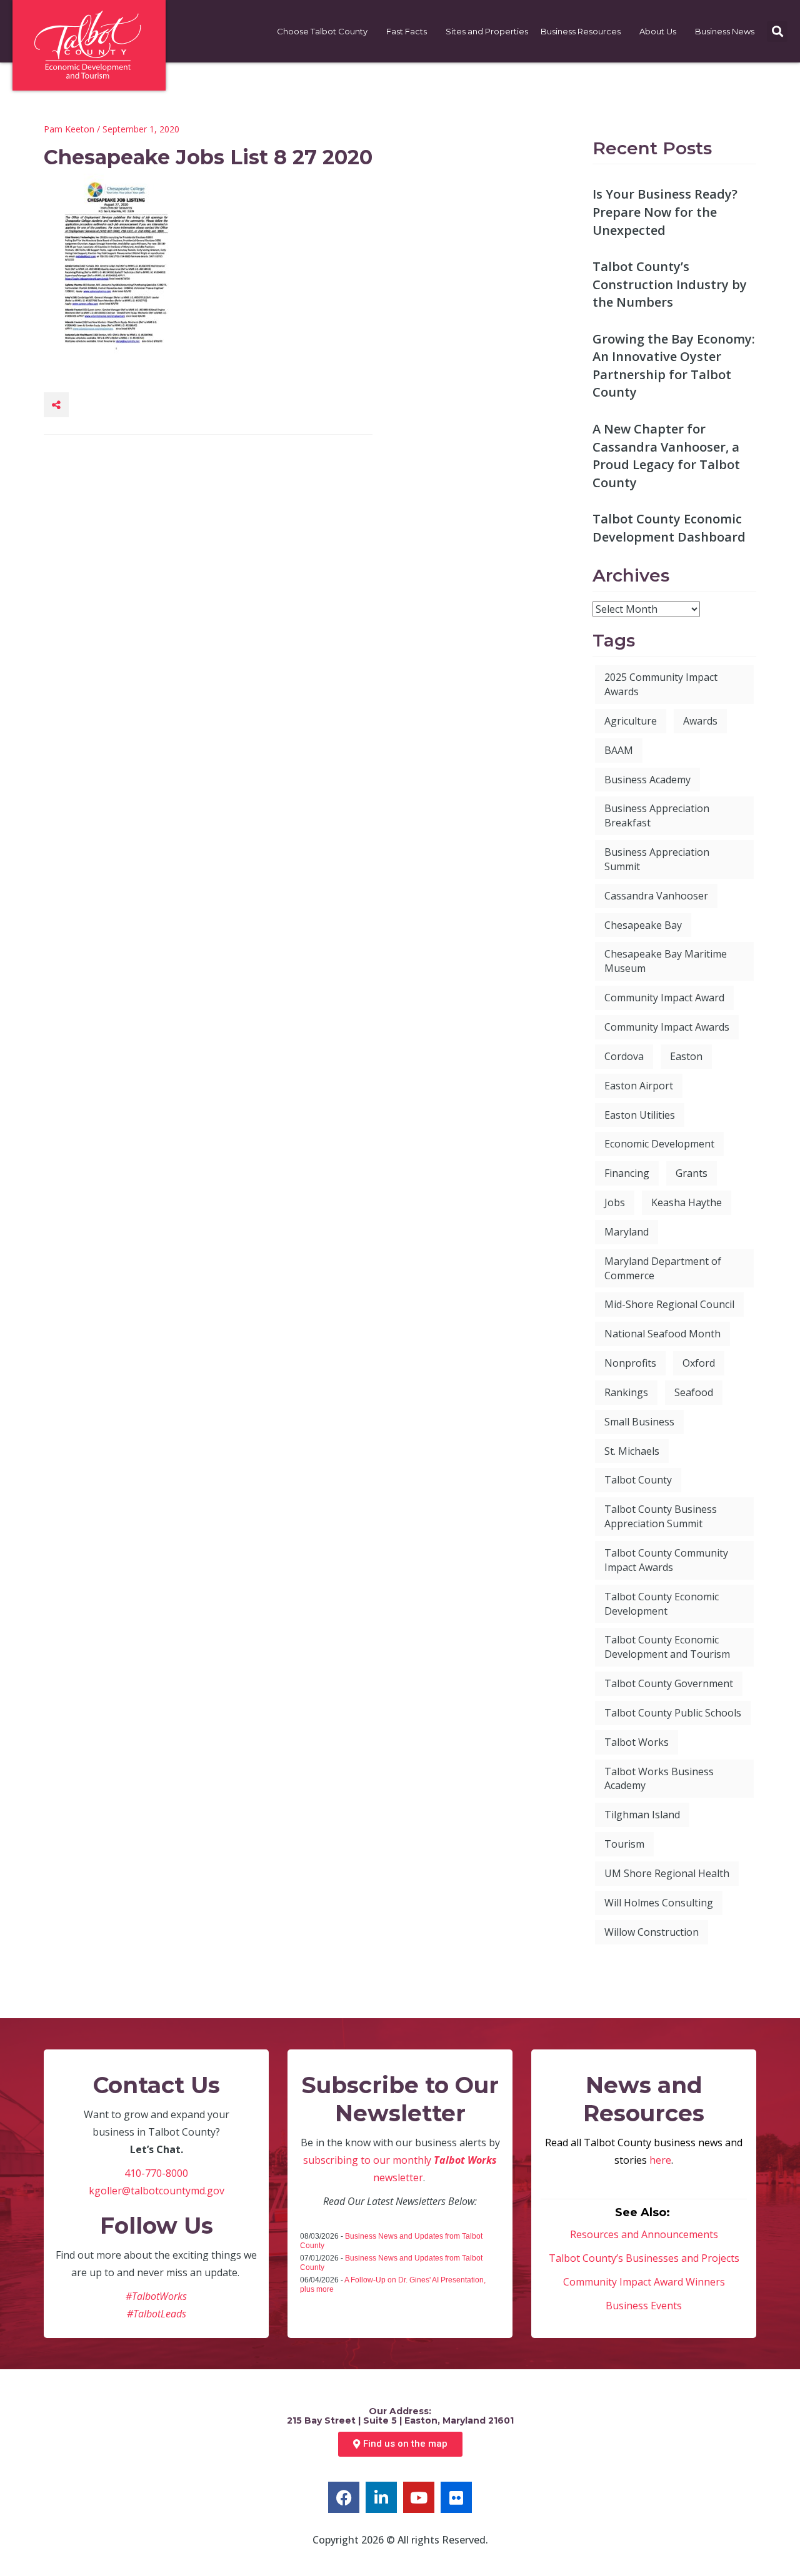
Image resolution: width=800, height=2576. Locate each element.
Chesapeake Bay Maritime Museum (666, 961)
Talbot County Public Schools (673, 1713)
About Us (658, 31)
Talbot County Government (669, 1683)
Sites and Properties (487, 31)
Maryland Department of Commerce (663, 1268)
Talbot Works (637, 1742)
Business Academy (647, 780)
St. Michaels (632, 1451)
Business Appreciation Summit (657, 859)
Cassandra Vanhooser (656, 896)
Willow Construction (652, 1932)
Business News (725, 31)
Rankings (626, 1392)
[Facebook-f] (344, 2497)
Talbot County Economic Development (662, 1604)
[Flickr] (456, 2497)
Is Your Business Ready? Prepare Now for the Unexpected (665, 212)
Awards (700, 721)
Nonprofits (630, 1363)
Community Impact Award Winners (644, 2282)
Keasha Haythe (687, 1202)
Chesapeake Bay (643, 925)
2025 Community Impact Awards (661, 684)
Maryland (627, 1232)
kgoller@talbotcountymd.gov (157, 2191)
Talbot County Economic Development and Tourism (667, 1647)
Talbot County (638, 1480)
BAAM (619, 750)
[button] (777, 32)
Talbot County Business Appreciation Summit (661, 1516)
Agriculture (631, 721)
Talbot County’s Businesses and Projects (644, 2258)
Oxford (699, 1363)
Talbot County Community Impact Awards (666, 1560)
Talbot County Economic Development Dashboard (669, 528)
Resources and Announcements (644, 2234)
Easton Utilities (640, 1115)
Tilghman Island (642, 1815)
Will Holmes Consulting (659, 1903)
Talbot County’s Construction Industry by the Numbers (670, 284)
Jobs (615, 1202)
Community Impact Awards (667, 1027)
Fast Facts (407, 31)
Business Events (644, 2306)
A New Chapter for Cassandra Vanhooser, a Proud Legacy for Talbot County (666, 456)
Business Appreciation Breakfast (657, 815)
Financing (627, 1173)
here (660, 2160)
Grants (692, 1173)
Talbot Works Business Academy (659, 1779)
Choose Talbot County (322, 31)
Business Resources (581, 31)
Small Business (639, 1422)
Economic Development (659, 1144)
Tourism (624, 1844)
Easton (686, 1056)
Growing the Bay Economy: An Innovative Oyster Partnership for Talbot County (674, 366)
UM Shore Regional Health (667, 1873)
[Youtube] (419, 2497)
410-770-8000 (156, 2173)
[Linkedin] (381, 2497)
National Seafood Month (662, 1334)
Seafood (694, 1392)
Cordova (624, 1056)
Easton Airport (639, 1086)
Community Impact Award (664, 998)
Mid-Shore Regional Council (669, 1304)
